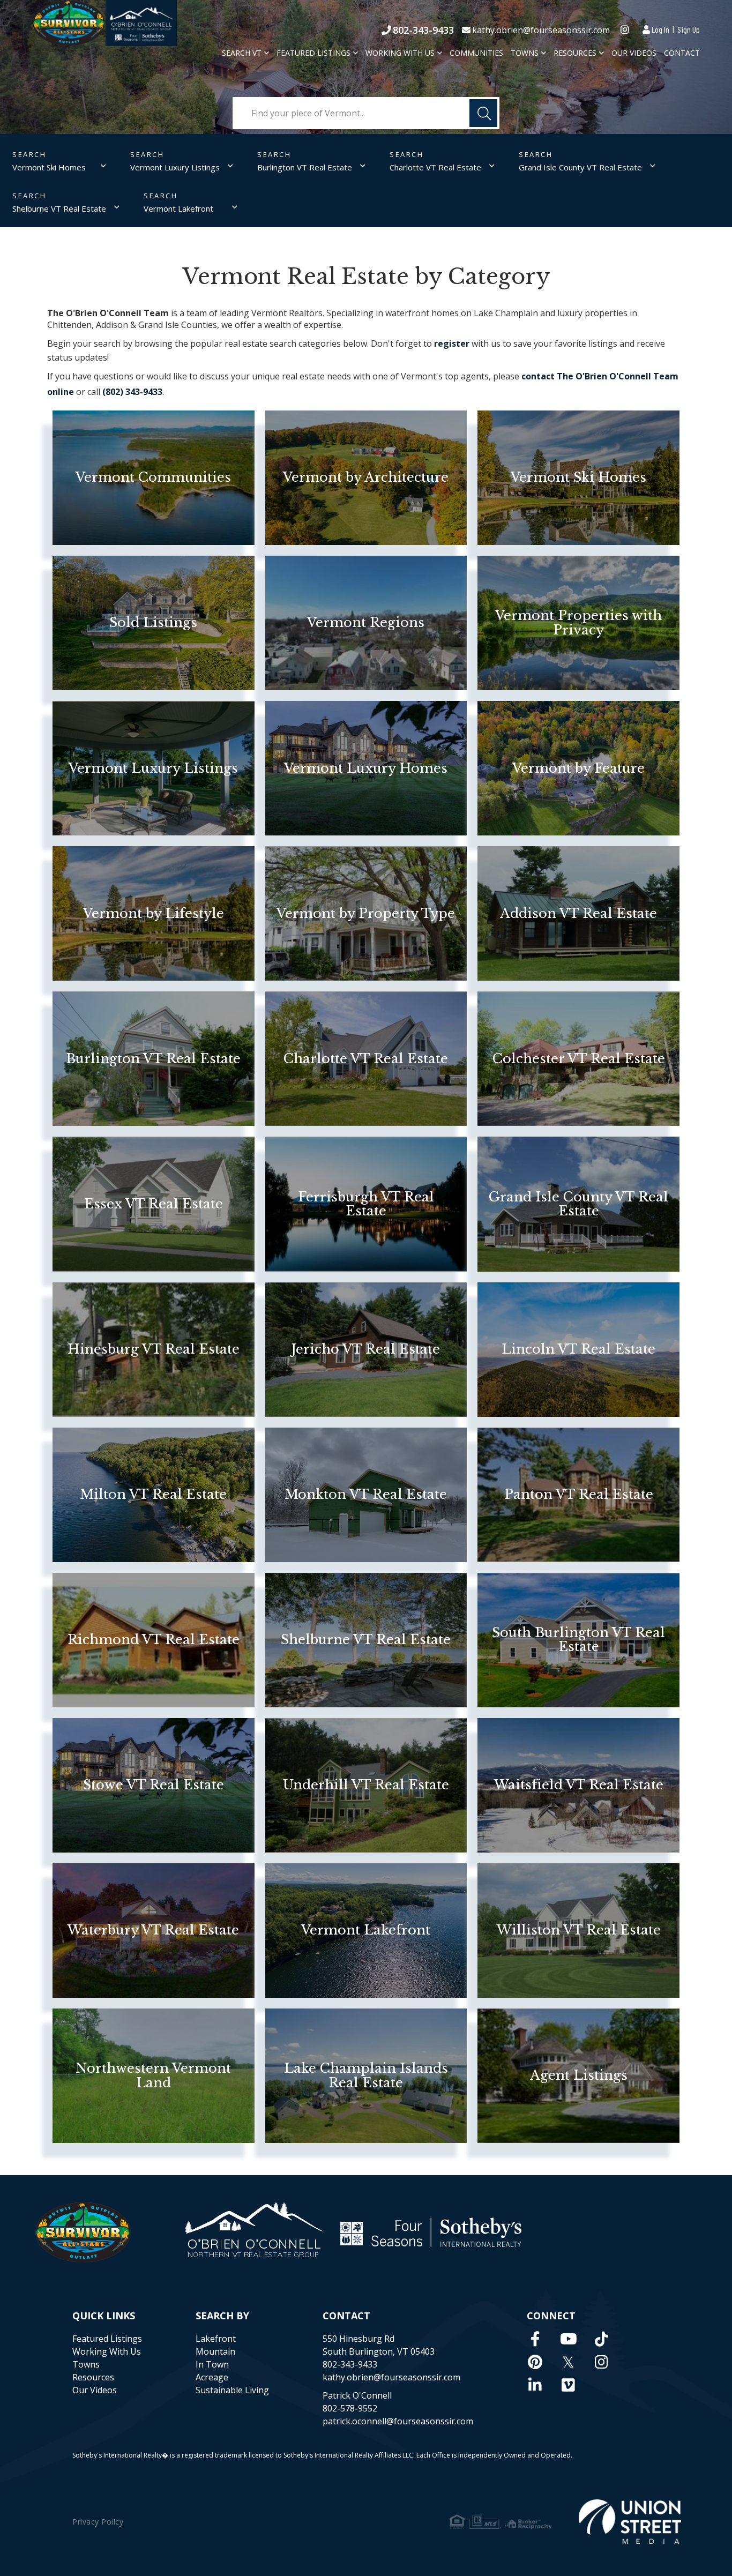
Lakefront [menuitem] (216, 2339)
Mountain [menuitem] (215, 2351)
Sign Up (689, 29)
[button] (483, 113)
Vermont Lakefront (178, 208)
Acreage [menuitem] (212, 2377)
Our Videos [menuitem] (634, 53)
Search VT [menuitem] (242, 53)
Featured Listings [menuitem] (313, 53)
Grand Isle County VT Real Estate (580, 167)
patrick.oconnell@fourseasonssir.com (398, 2421)
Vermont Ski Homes (49, 167)
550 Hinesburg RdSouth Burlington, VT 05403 (379, 2345)
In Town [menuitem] (212, 2364)
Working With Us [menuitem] (400, 53)
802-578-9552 (350, 2408)
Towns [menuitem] (525, 53)
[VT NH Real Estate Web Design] (630, 2522)
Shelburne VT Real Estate (59, 208)
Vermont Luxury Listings (175, 167)
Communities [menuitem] (476, 53)
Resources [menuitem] (575, 53)
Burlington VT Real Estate (305, 167)
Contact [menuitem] (682, 53)
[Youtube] (569, 2339)
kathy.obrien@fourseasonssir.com (541, 30)
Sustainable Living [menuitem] (232, 2390)
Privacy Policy (98, 2522)
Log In (660, 29)
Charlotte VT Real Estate (435, 167)
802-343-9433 (423, 30)
